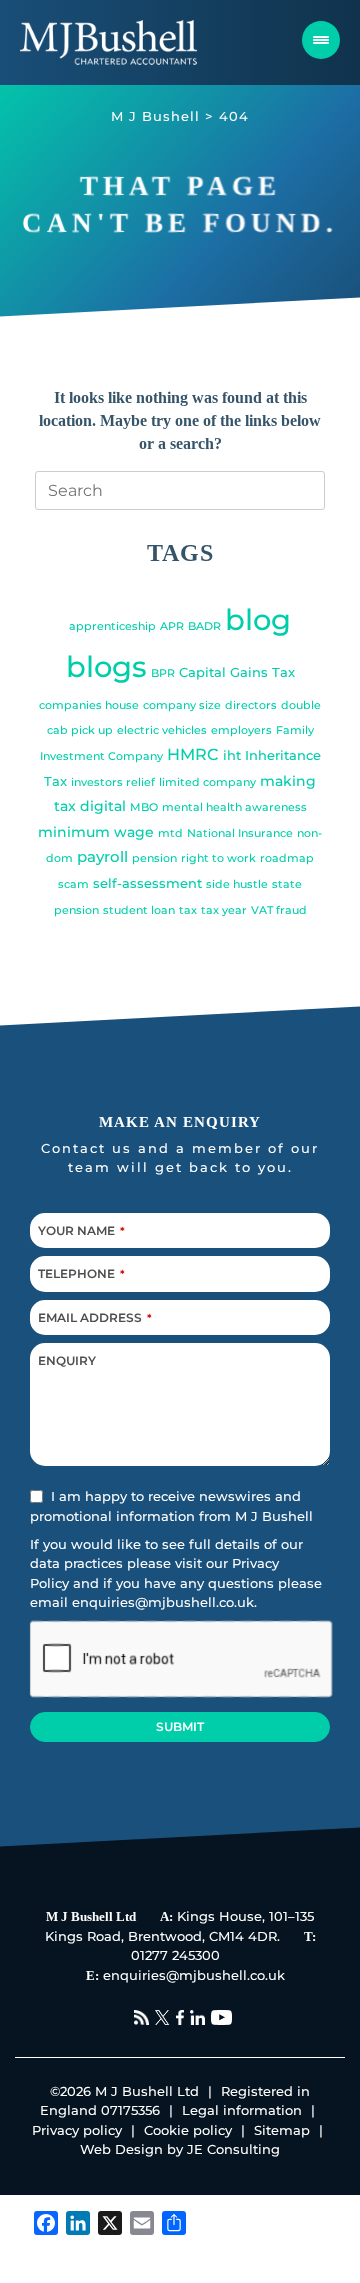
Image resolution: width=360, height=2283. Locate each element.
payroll (102, 856)
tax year (224, 910)
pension (154, 858)
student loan (139, 910)
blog (258, 619)
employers (241, 730)
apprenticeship (112, 626)
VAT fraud (279, 910)
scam (73, 884)
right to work (218, 858)
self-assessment (147, 883)
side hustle (237, 884)
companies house (89, 705)
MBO (144, 807)
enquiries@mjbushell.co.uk (163, 1603)
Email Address (95, 1317)
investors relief (113, 782)
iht (232, 755)
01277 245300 (175, 1955)
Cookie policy (188, 2130)
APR (172, 626)
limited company (207, 782)
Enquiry (67, 1360)
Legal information (242, 2110)
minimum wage (96, 832)
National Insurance (240, 833)
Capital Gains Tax (237, 672)
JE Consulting (233, 2149)
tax (188, 910)
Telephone (81, 1273)
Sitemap (282, 2130)
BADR (204, 626)
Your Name (81, 1230)
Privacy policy (77, 2130)
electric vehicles (162, 730)
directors (251, 705)
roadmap (287, 858)
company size (182, 705)
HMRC (193, 754)
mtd (170, 833)
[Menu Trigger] (321, 40)
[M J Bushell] (108, 42)
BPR (163, 673)
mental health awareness (234, 807)
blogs (106, 666)
